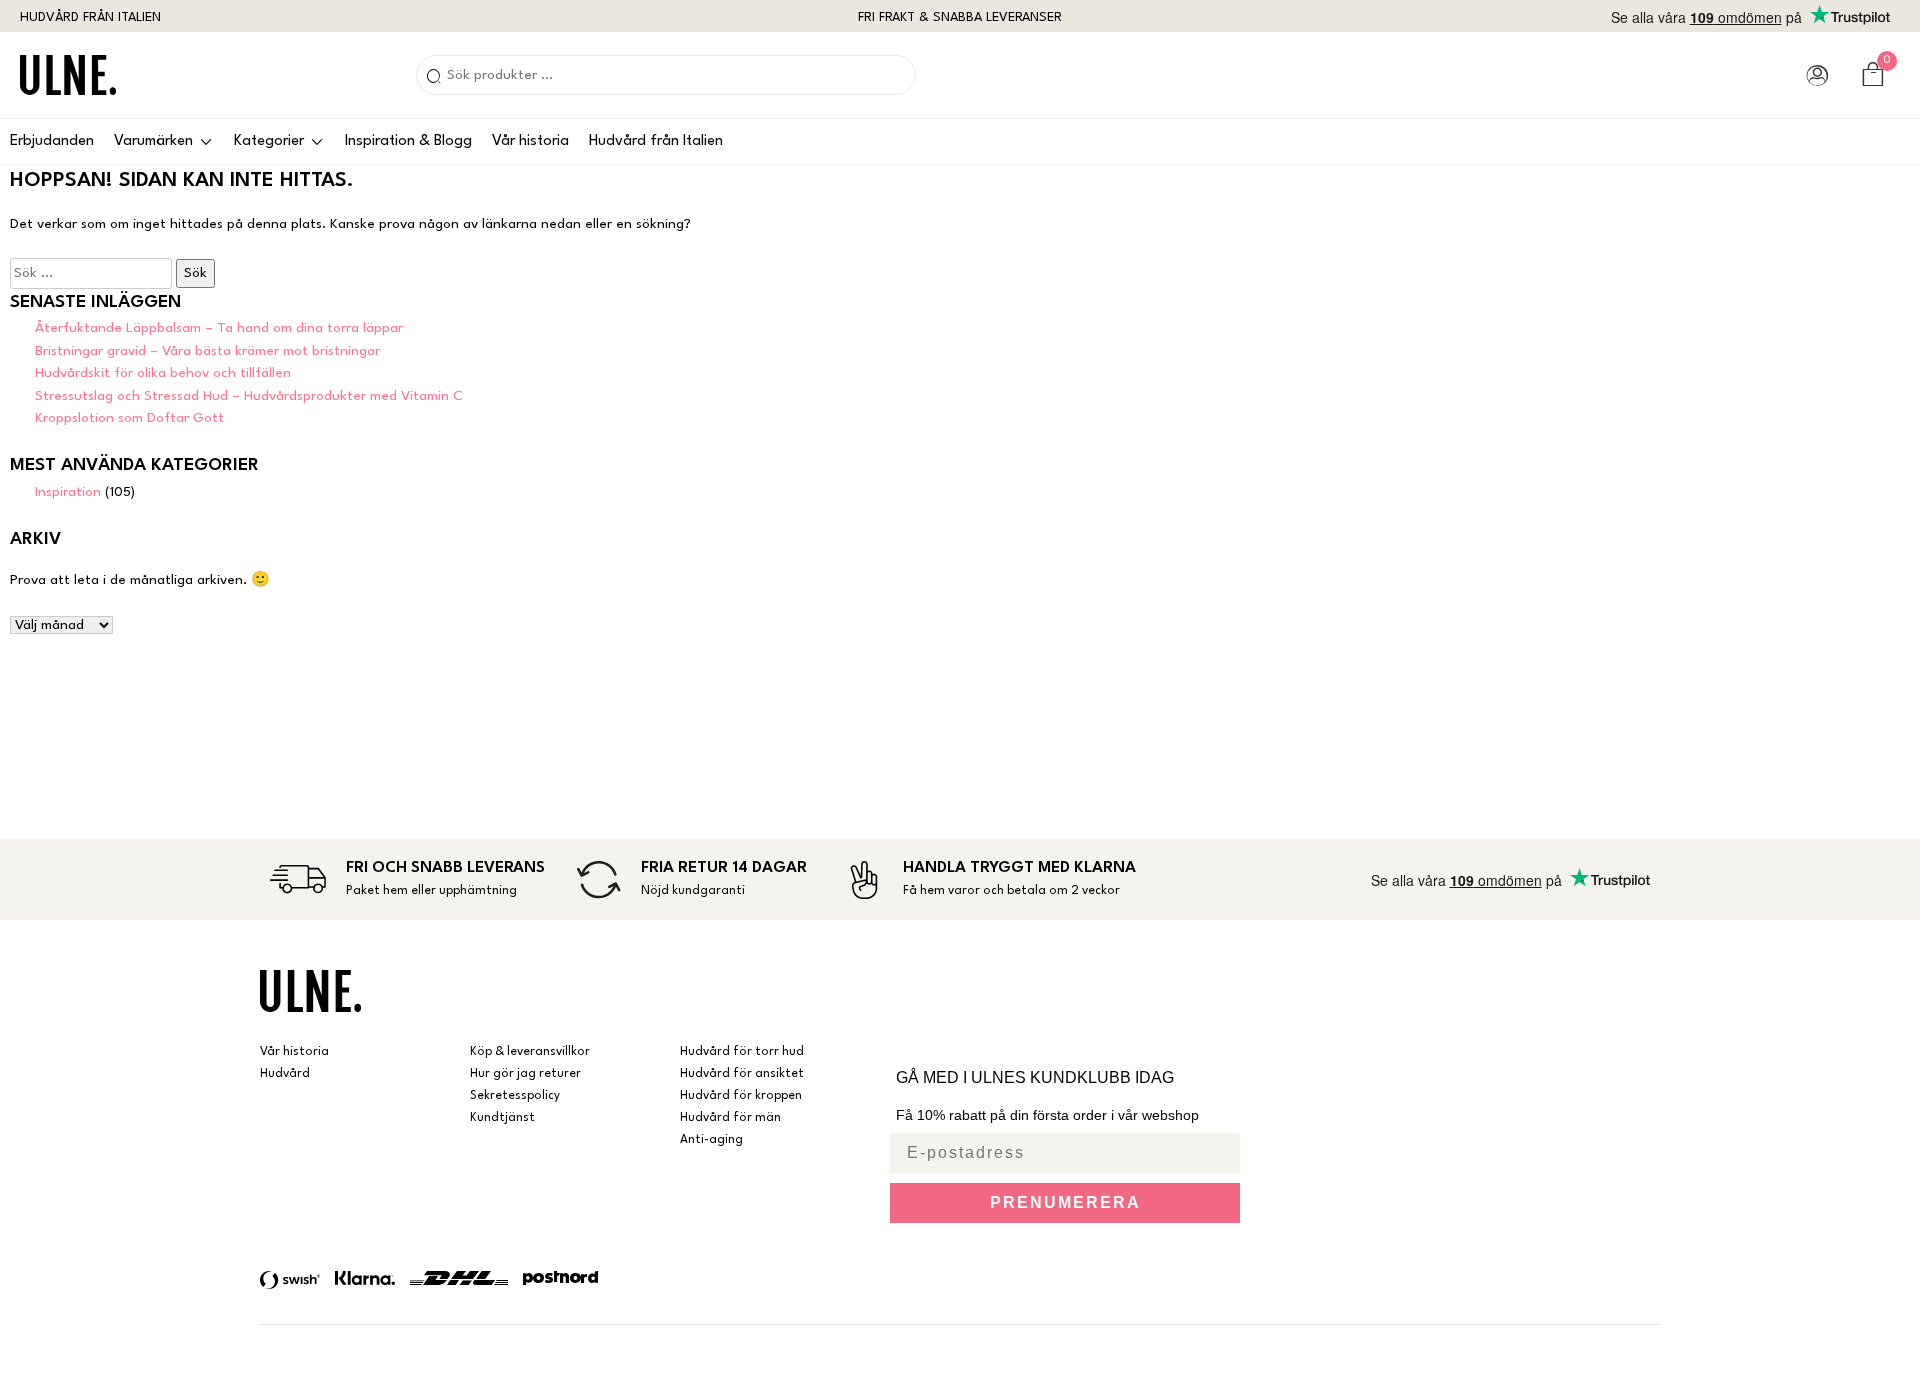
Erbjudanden (52, 141)
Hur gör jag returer (525, 1074)
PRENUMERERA (1065, 1202)
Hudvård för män (730, 1118)
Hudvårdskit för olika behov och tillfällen (163, 373)
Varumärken (153, 141)
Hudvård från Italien (656, 141)
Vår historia (530, 141)
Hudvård (285, 1074)
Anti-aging (711, 1140)
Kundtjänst (502, 1118)
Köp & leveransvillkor (530, 1052)
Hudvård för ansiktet (742, 1074)
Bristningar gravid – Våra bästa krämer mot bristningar (207, 351)
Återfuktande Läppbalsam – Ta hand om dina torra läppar (219, 328)
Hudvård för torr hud (742, 1052)
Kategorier (269, 141)
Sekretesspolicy (515, 1096)
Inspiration (68, 492)
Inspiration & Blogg (408, 141)
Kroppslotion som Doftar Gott (129, 418)
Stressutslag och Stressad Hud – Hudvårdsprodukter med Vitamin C (249, 396)
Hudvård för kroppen (741, 1096)
